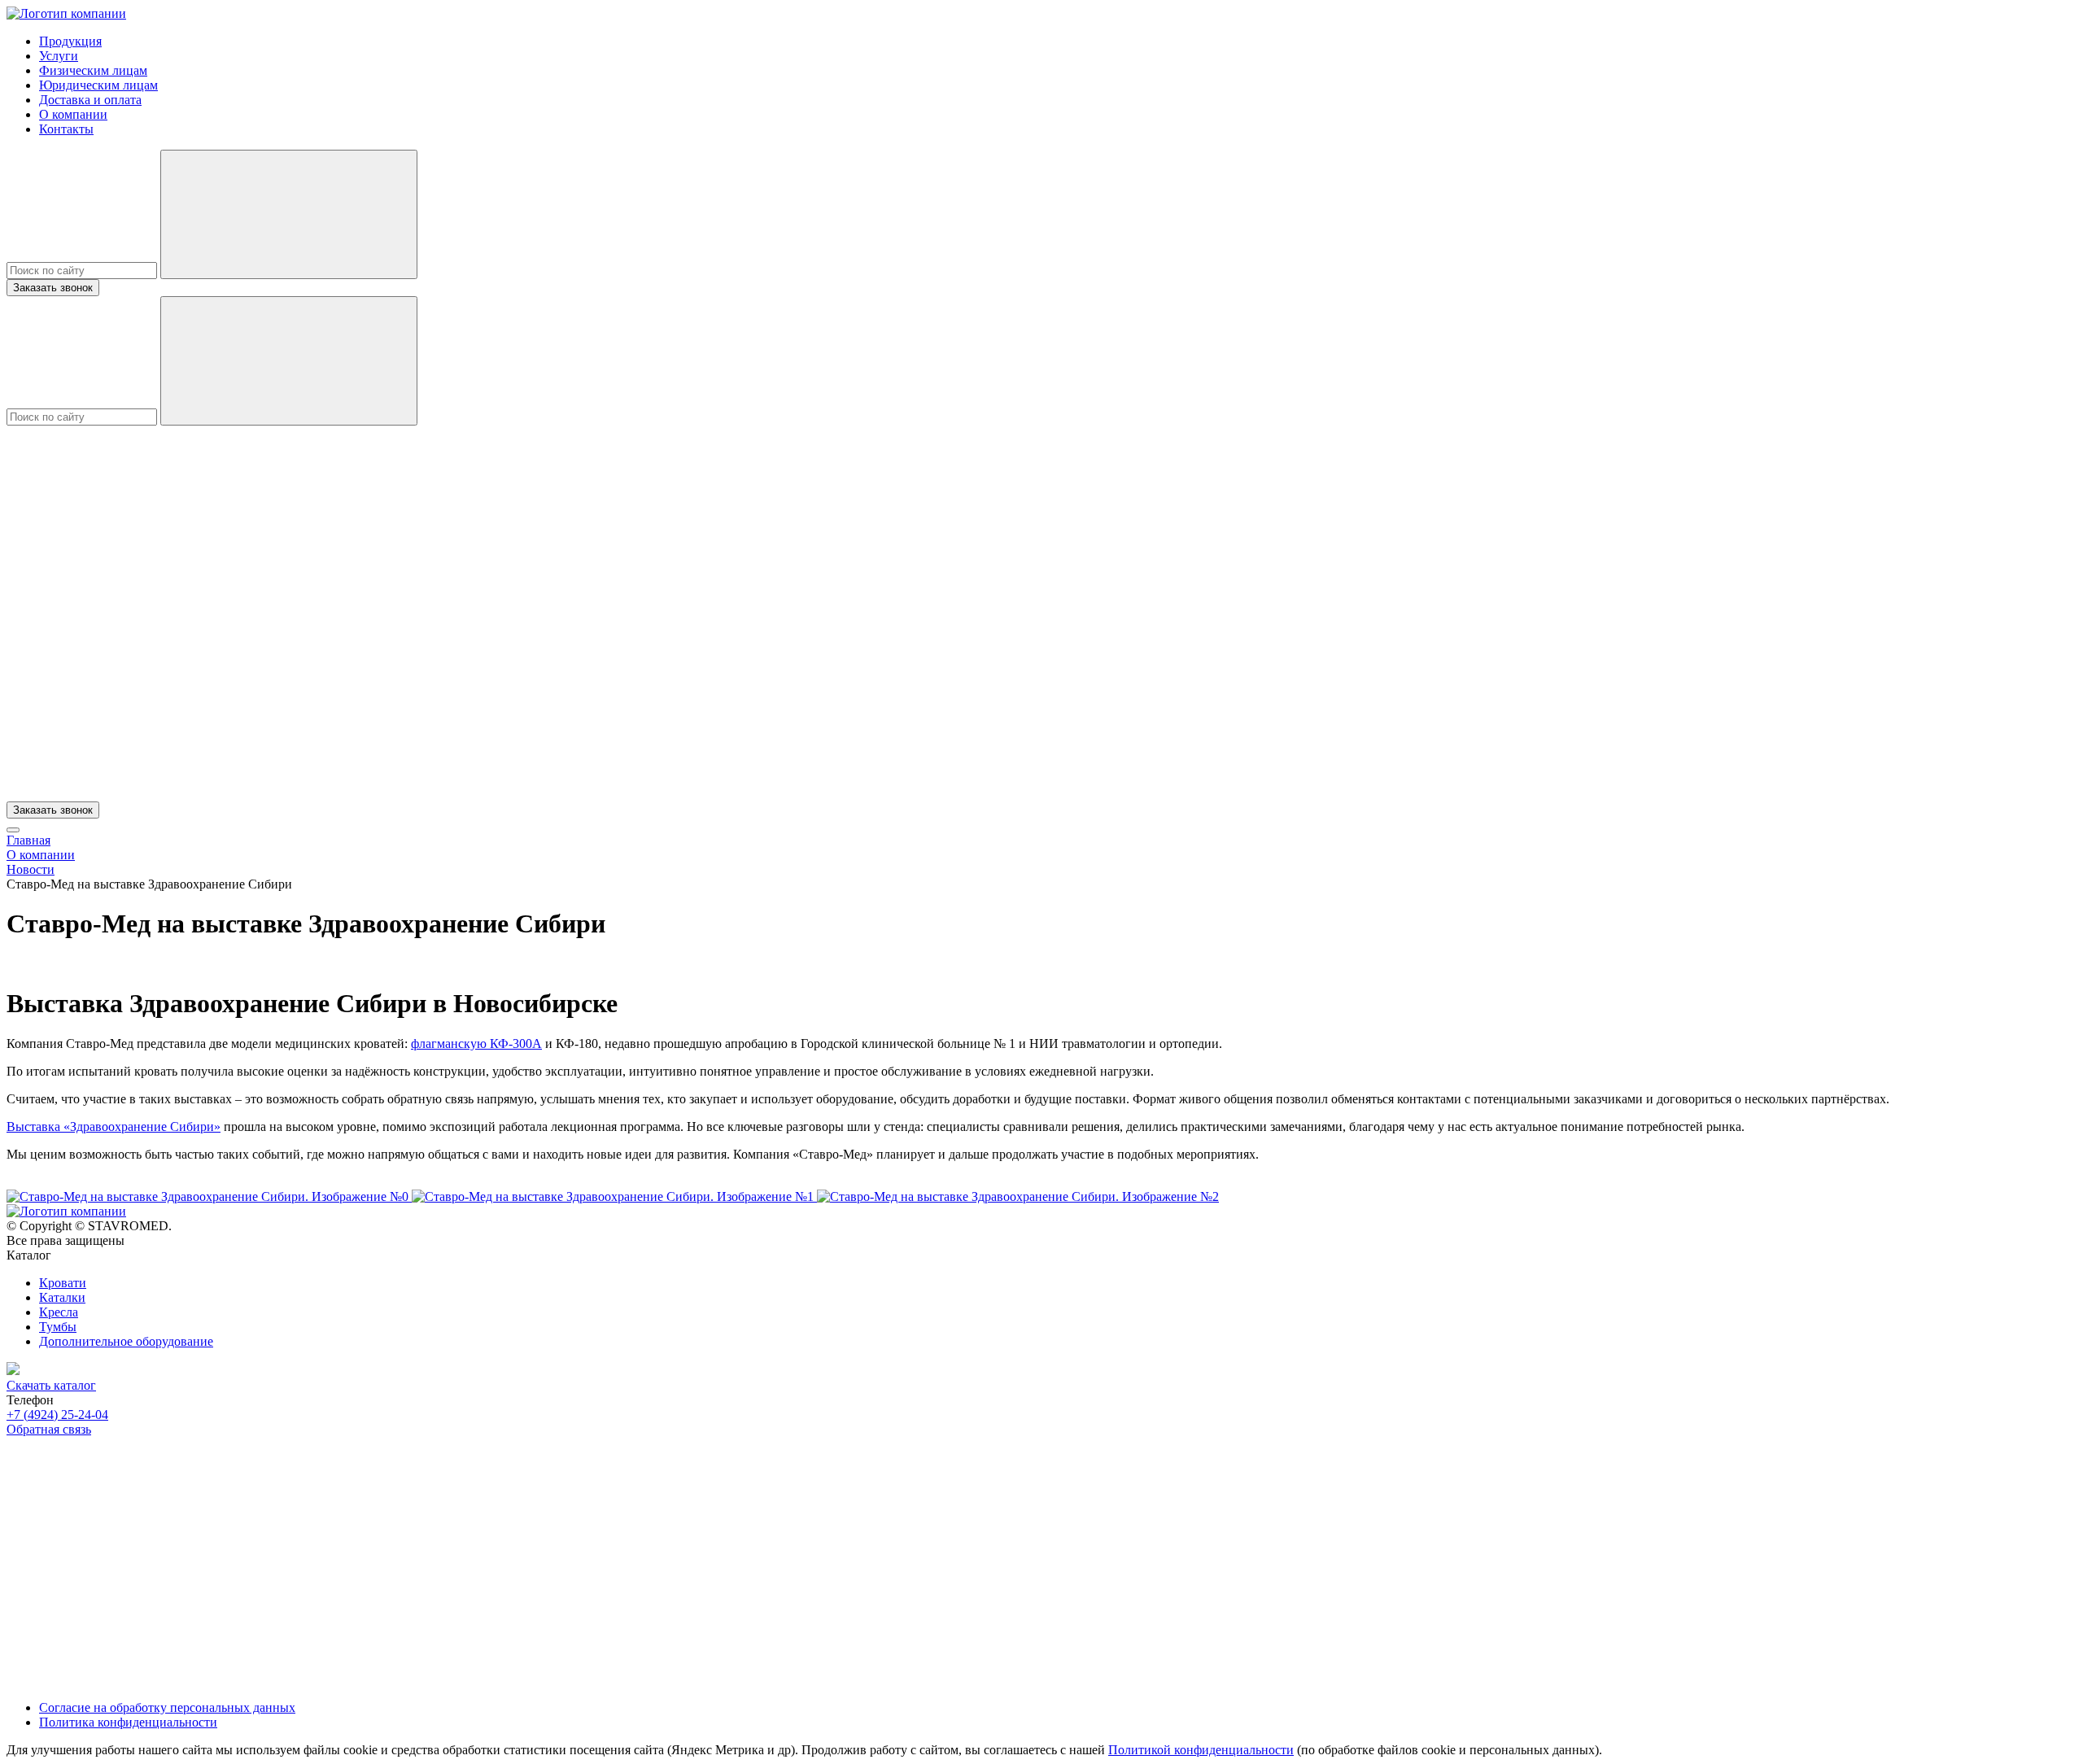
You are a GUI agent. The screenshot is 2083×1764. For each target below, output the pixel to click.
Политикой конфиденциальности (1201, 1750)
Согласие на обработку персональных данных (167, 1707)
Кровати (63, 1283)
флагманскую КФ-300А (476, 1044)
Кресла (59, 1312)
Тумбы (58, 1327)
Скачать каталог (51, 1385)
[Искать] (289, 214)
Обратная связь (49, 1429)
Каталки (62, 1297)
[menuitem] (70, 41)
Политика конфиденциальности (128, 1722)
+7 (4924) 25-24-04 (57, 1415)
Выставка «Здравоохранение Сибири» (114, 1127)
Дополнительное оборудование (126, 1341)
